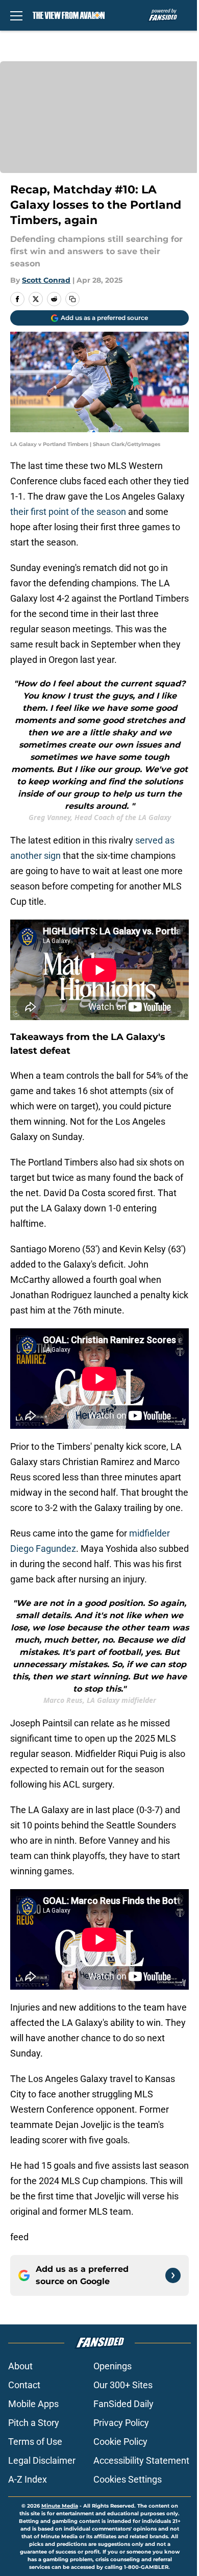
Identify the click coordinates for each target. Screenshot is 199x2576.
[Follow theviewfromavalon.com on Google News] (173, 2275)
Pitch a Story (34, 2423)
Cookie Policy (120, 2442)
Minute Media (60, 2506)
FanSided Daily (123, 2404)
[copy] (72, 299)
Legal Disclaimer (42, 2460)
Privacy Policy (121, 2423)
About (20, 2366)
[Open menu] (16, 15)
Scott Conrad (46, 280)
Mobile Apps (33, 2404)
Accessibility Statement (141, 2460)
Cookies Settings (128, 2479)
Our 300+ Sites (123, 2385)
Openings (113, 2366)
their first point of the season (68, 512)
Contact (24, 2385)
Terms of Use (35, 2442)
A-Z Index (28, 2479)
